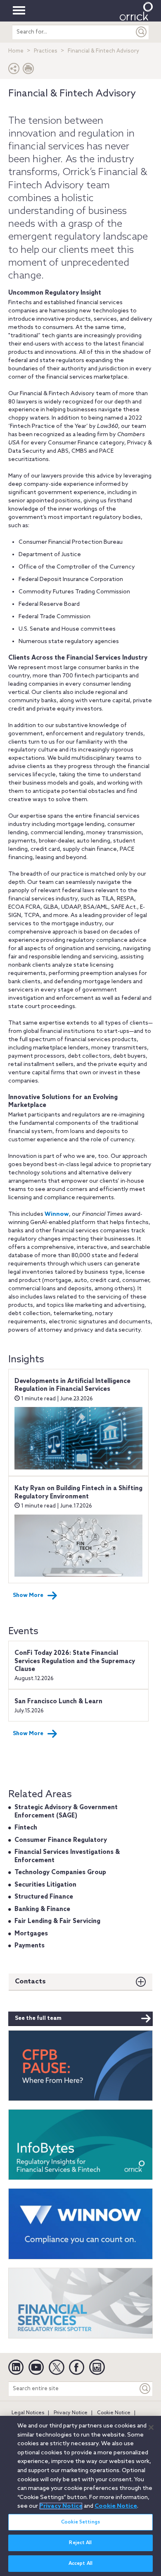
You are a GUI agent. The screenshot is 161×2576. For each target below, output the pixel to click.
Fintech (26, 1828)
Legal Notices (28, 2413)
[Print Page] (28, 71)
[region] (80, 2496)
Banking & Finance (42, 1909)
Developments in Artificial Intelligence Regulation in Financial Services (72, 1385)
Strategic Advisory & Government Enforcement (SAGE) (66, 1812)
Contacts (30, 1982)
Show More (28, 1595)
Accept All (80, 2564)
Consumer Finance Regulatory (61, 1840)
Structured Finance (44, 1897)
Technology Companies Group (60, 1873)
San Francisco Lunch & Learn (58, 1702)
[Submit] (142, 32)
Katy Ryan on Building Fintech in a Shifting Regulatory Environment (78, 1493)
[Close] (151, 2427)
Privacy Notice (71, 2413)
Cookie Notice (114, 2413)
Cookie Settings (80, 2522)
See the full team (38, 2018)
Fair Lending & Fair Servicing (57, 1921)
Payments (30, 1946)
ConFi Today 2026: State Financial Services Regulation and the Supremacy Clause (75, 1661)
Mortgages (31, 1934)
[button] (14, 71)
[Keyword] (145, 2389)
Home (16, 51)
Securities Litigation (45, 1885)
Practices (46, 51)
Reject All (80, 2543)
